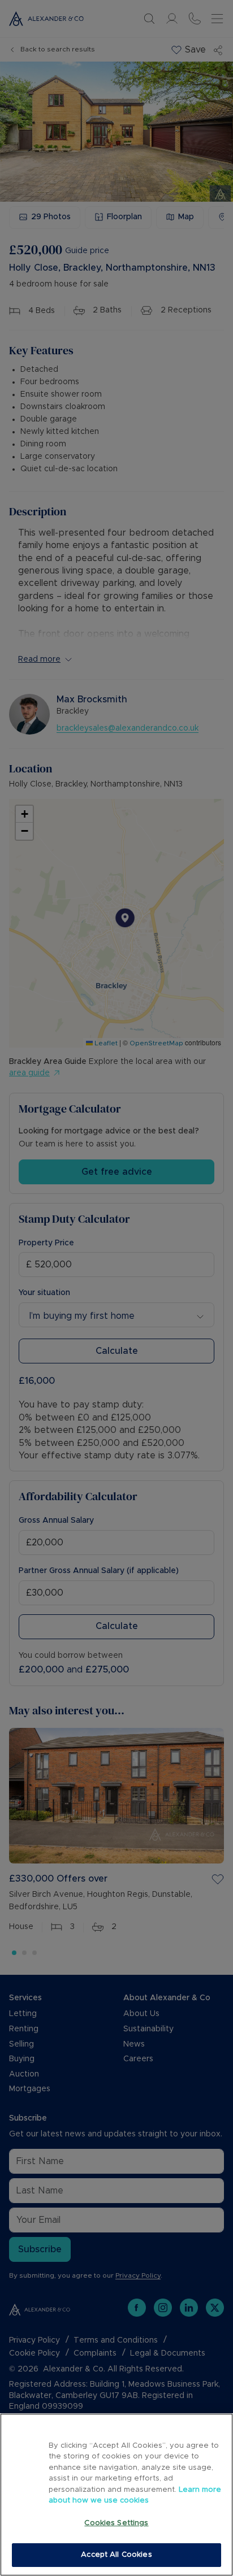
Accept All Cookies (116, 2555)
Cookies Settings (116, 2523)
